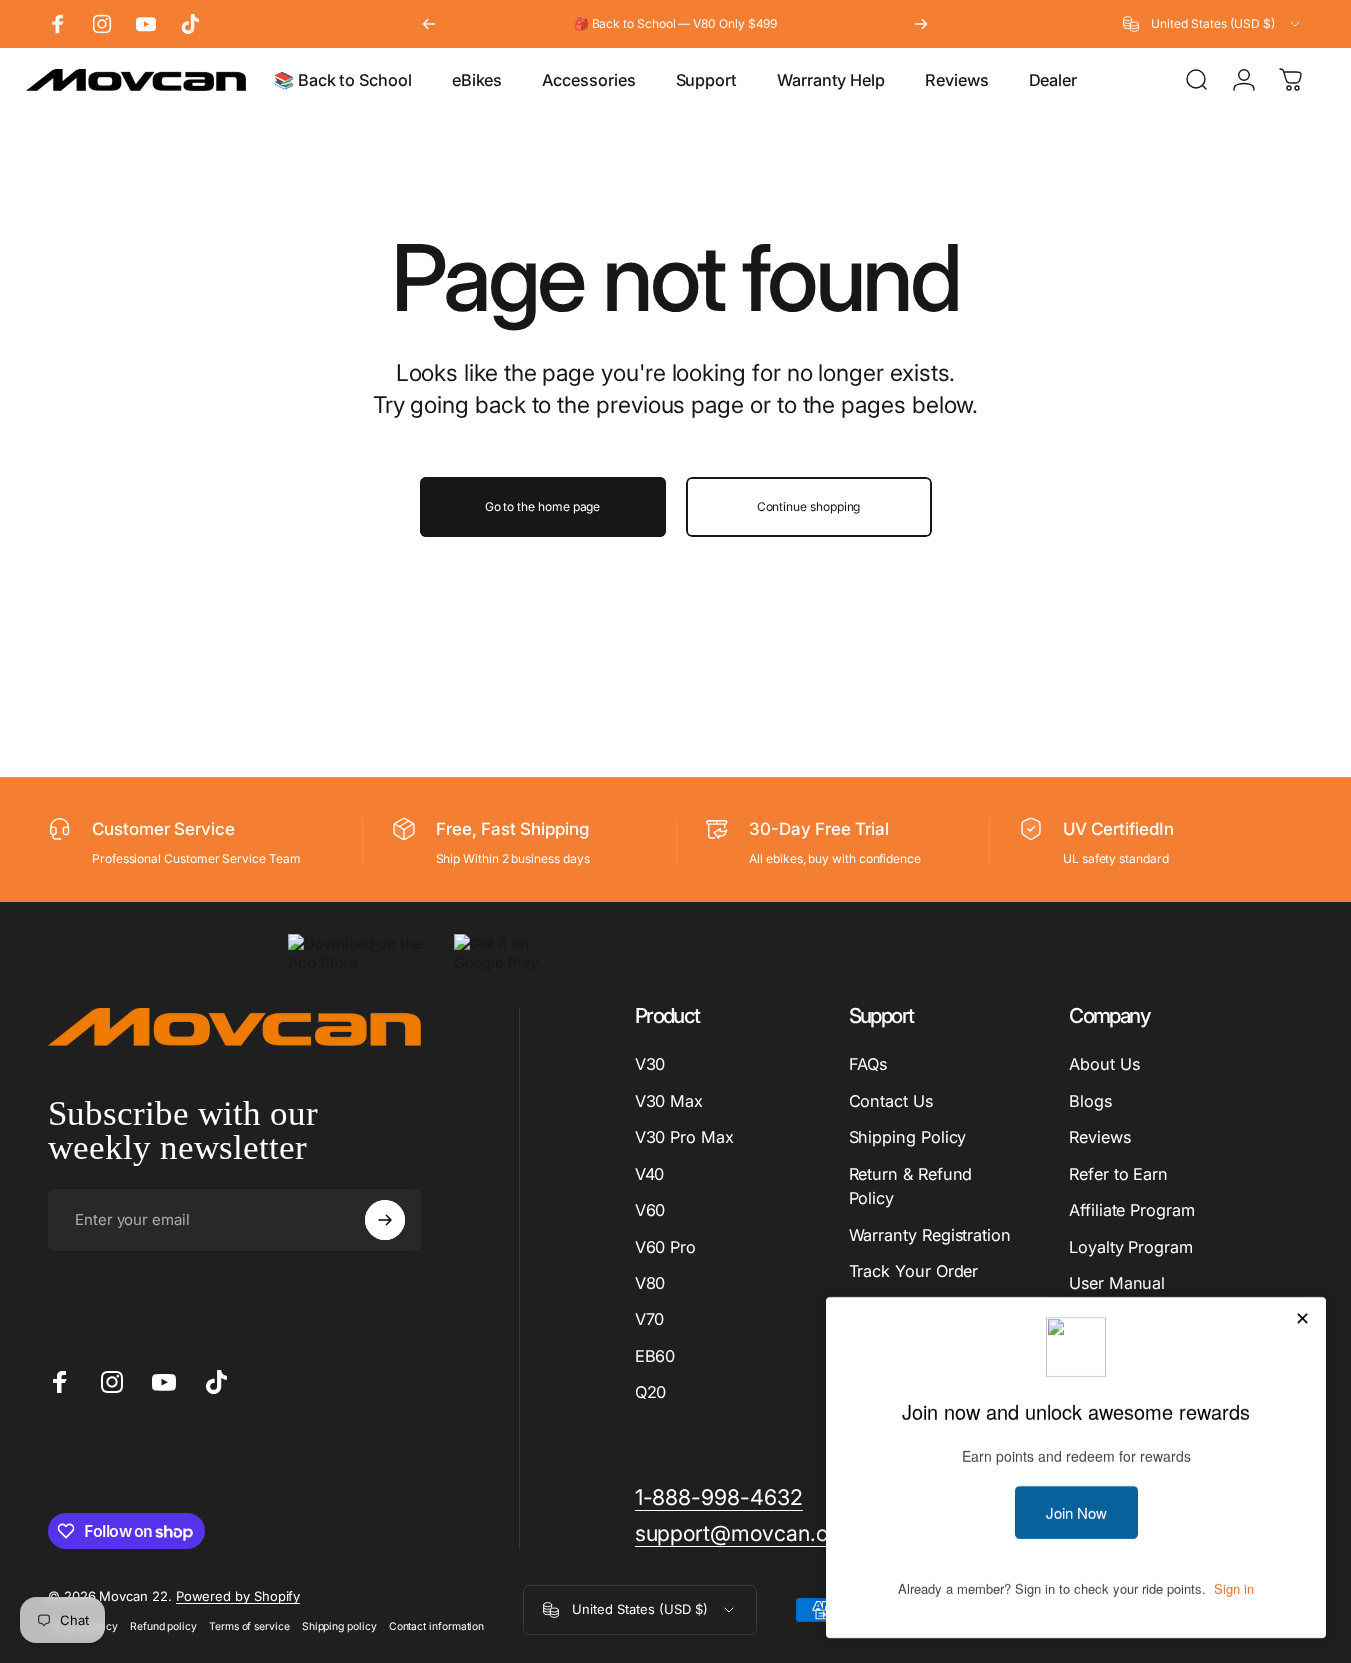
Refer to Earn (1118, 1174)
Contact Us (891, 1101)
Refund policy (163, 1626)
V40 (650, 1174)
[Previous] (429, 24)
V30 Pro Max (684, 1137)
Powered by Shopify (238, 1596)
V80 (650, 1283)
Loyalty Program (1131, 1247)
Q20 (651, 1392)
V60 (650, 1210)
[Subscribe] (385, 1220)
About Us (1104, 1064)
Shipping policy (339, 1626)
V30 (650, 1064)
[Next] (921, 24)
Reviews (1099, 1137)
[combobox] (1213, 24)
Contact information (437, 1626)
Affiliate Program (1132, 1210)
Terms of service (249, 1626)
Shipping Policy (908, 1137)
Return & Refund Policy (911, 1186)
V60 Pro (665, 1247)
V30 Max (669, 1101)
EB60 (655, 1356)
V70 (650, 1319)
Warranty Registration (930, 1235)
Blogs (1090, 1101)
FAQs (868, 1064)
